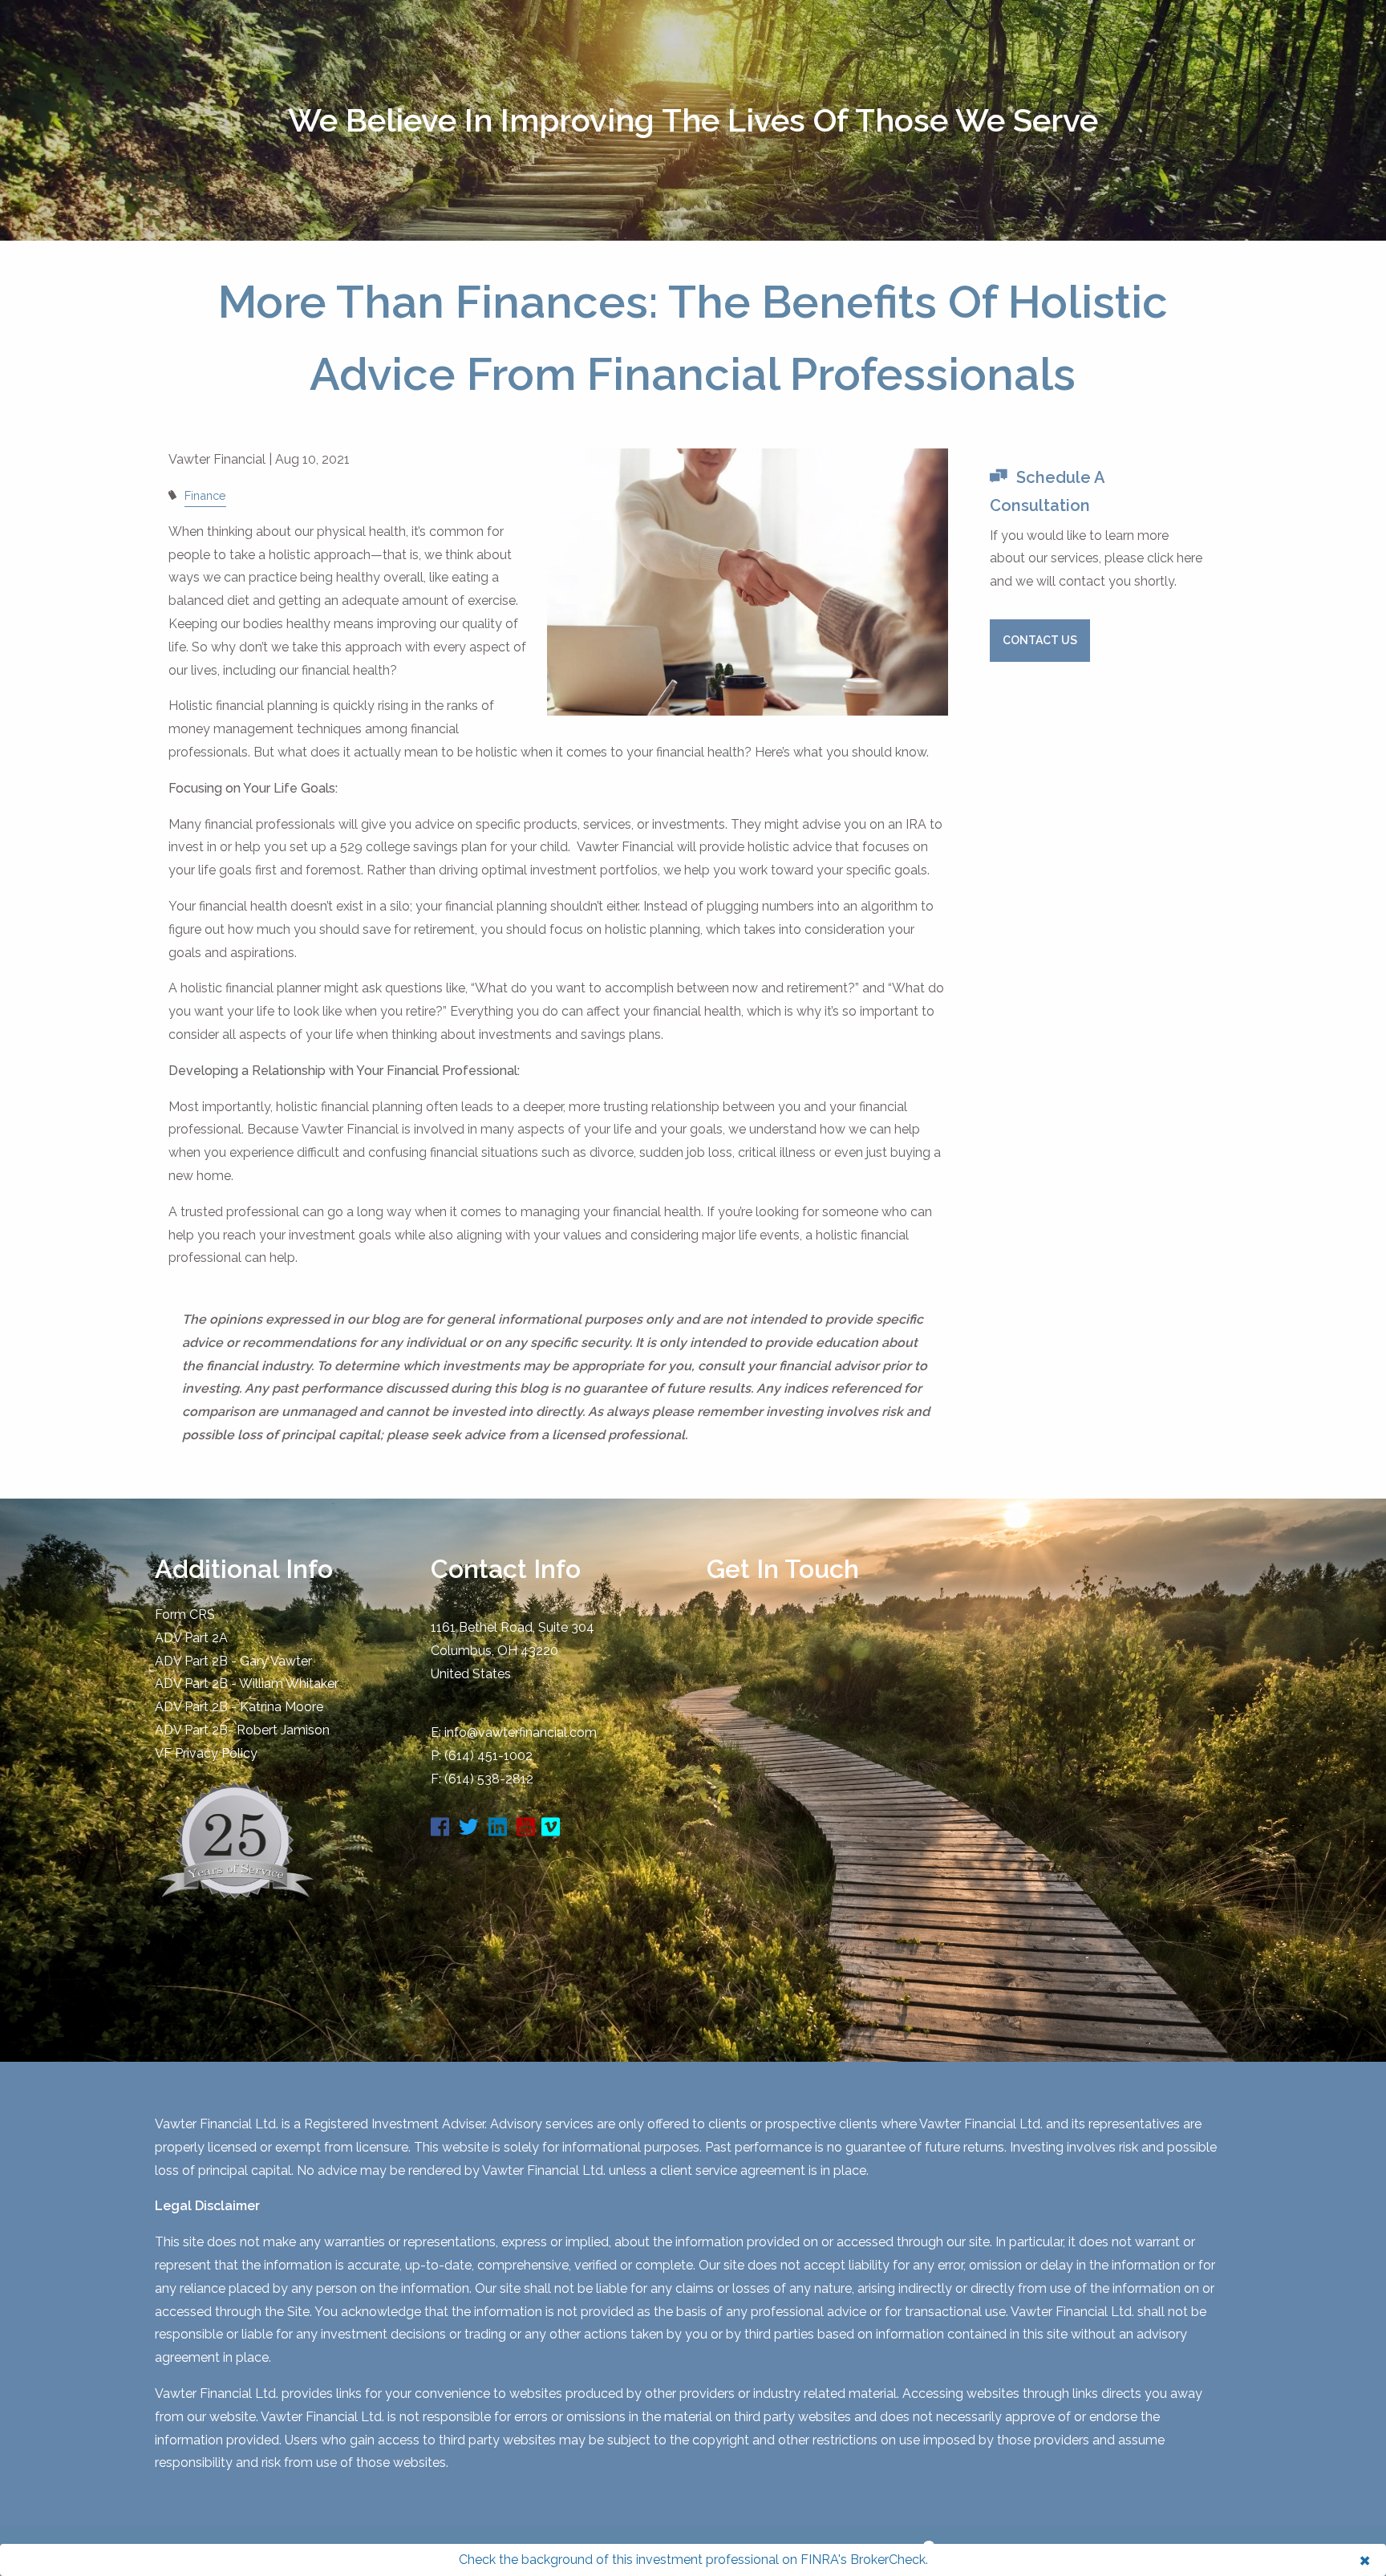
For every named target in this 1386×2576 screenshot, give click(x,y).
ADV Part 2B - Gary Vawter (233, 1661)
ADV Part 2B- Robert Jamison (242, 1730)
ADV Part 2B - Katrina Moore (239, 1707)
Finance (205, 495)
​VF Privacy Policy (206, 1753)
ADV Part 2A (191, 1638)
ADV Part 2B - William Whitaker (247, 1684)
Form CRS (185, 1615)
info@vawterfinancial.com (521, 1732)
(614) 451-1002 (488, 1756)
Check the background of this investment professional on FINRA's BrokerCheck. (693, 2560)
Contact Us (1040, 640)
